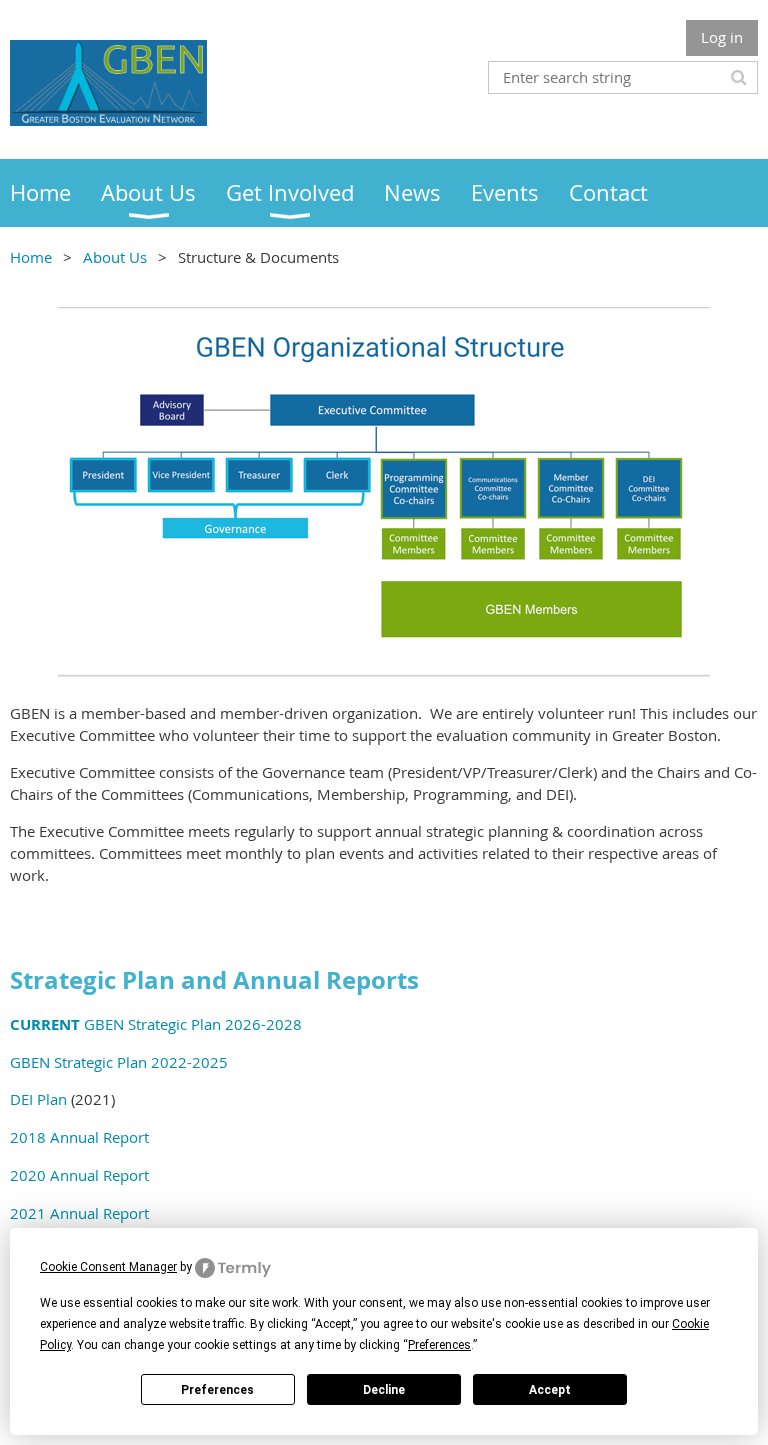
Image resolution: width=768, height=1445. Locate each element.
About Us (115, 257)
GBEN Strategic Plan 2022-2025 (119, 1062)
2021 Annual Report (79, 1213)
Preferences (217, 1390)
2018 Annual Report (79, 1137)
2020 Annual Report (79, 1175)
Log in (722, 37)
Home (31, 257)
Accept (550, 1390)
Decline (384, 1390)
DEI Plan (38, 1099)
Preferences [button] (439, 1345)
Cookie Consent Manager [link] (108, 1267)
